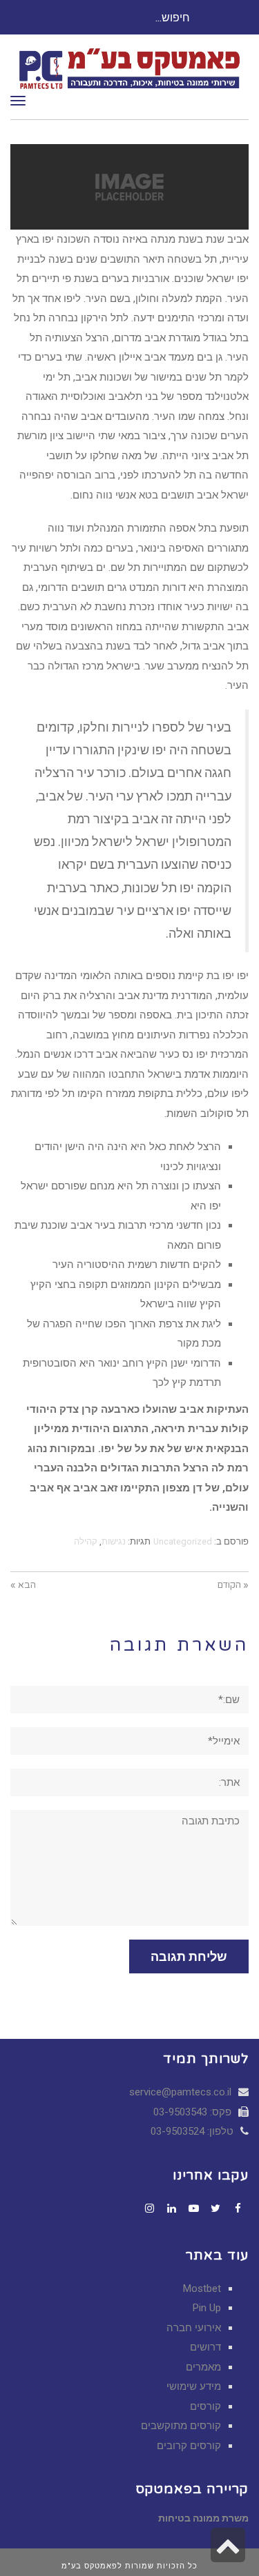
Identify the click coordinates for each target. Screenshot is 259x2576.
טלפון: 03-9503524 (193, 2131)
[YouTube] (193, 2208)
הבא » (23, 1585)
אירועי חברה (194, 2328)
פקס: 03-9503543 (194, 2112)
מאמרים (203, 2367)
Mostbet (202, 2288)
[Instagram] (149, 2208)
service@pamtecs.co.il (180, 2092)
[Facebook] (238, 2208)
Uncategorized (183, 1541)
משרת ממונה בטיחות (203, 2518)
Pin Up (207, 2308)
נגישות (114, 1541)
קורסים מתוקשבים (181, 2426)
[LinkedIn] (171, 2208)
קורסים (205, 2406)
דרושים (205, 2347)
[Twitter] (215, 2208)
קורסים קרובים (189, 2446)
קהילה (86, 1541)
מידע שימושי (194, 2386)
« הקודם (233, 1585)
